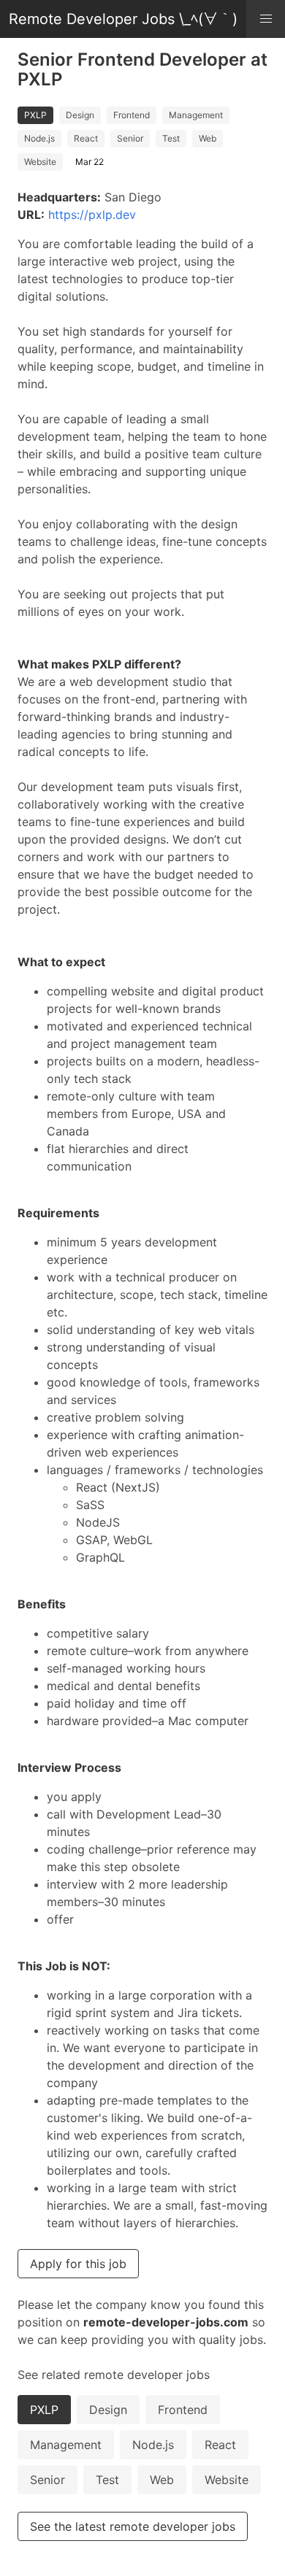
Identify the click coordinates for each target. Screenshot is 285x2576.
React (86, 138)
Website (40, 162)
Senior (130, 138)
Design (80, 115)
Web (208, 138)
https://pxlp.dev (92, 215)
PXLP (35, 115)
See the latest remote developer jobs (133, 2526)
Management (196, 115)
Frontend (132, 115)
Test (171, 138)
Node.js (39, 138)
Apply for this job (78, 2264)
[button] (266, 19)
